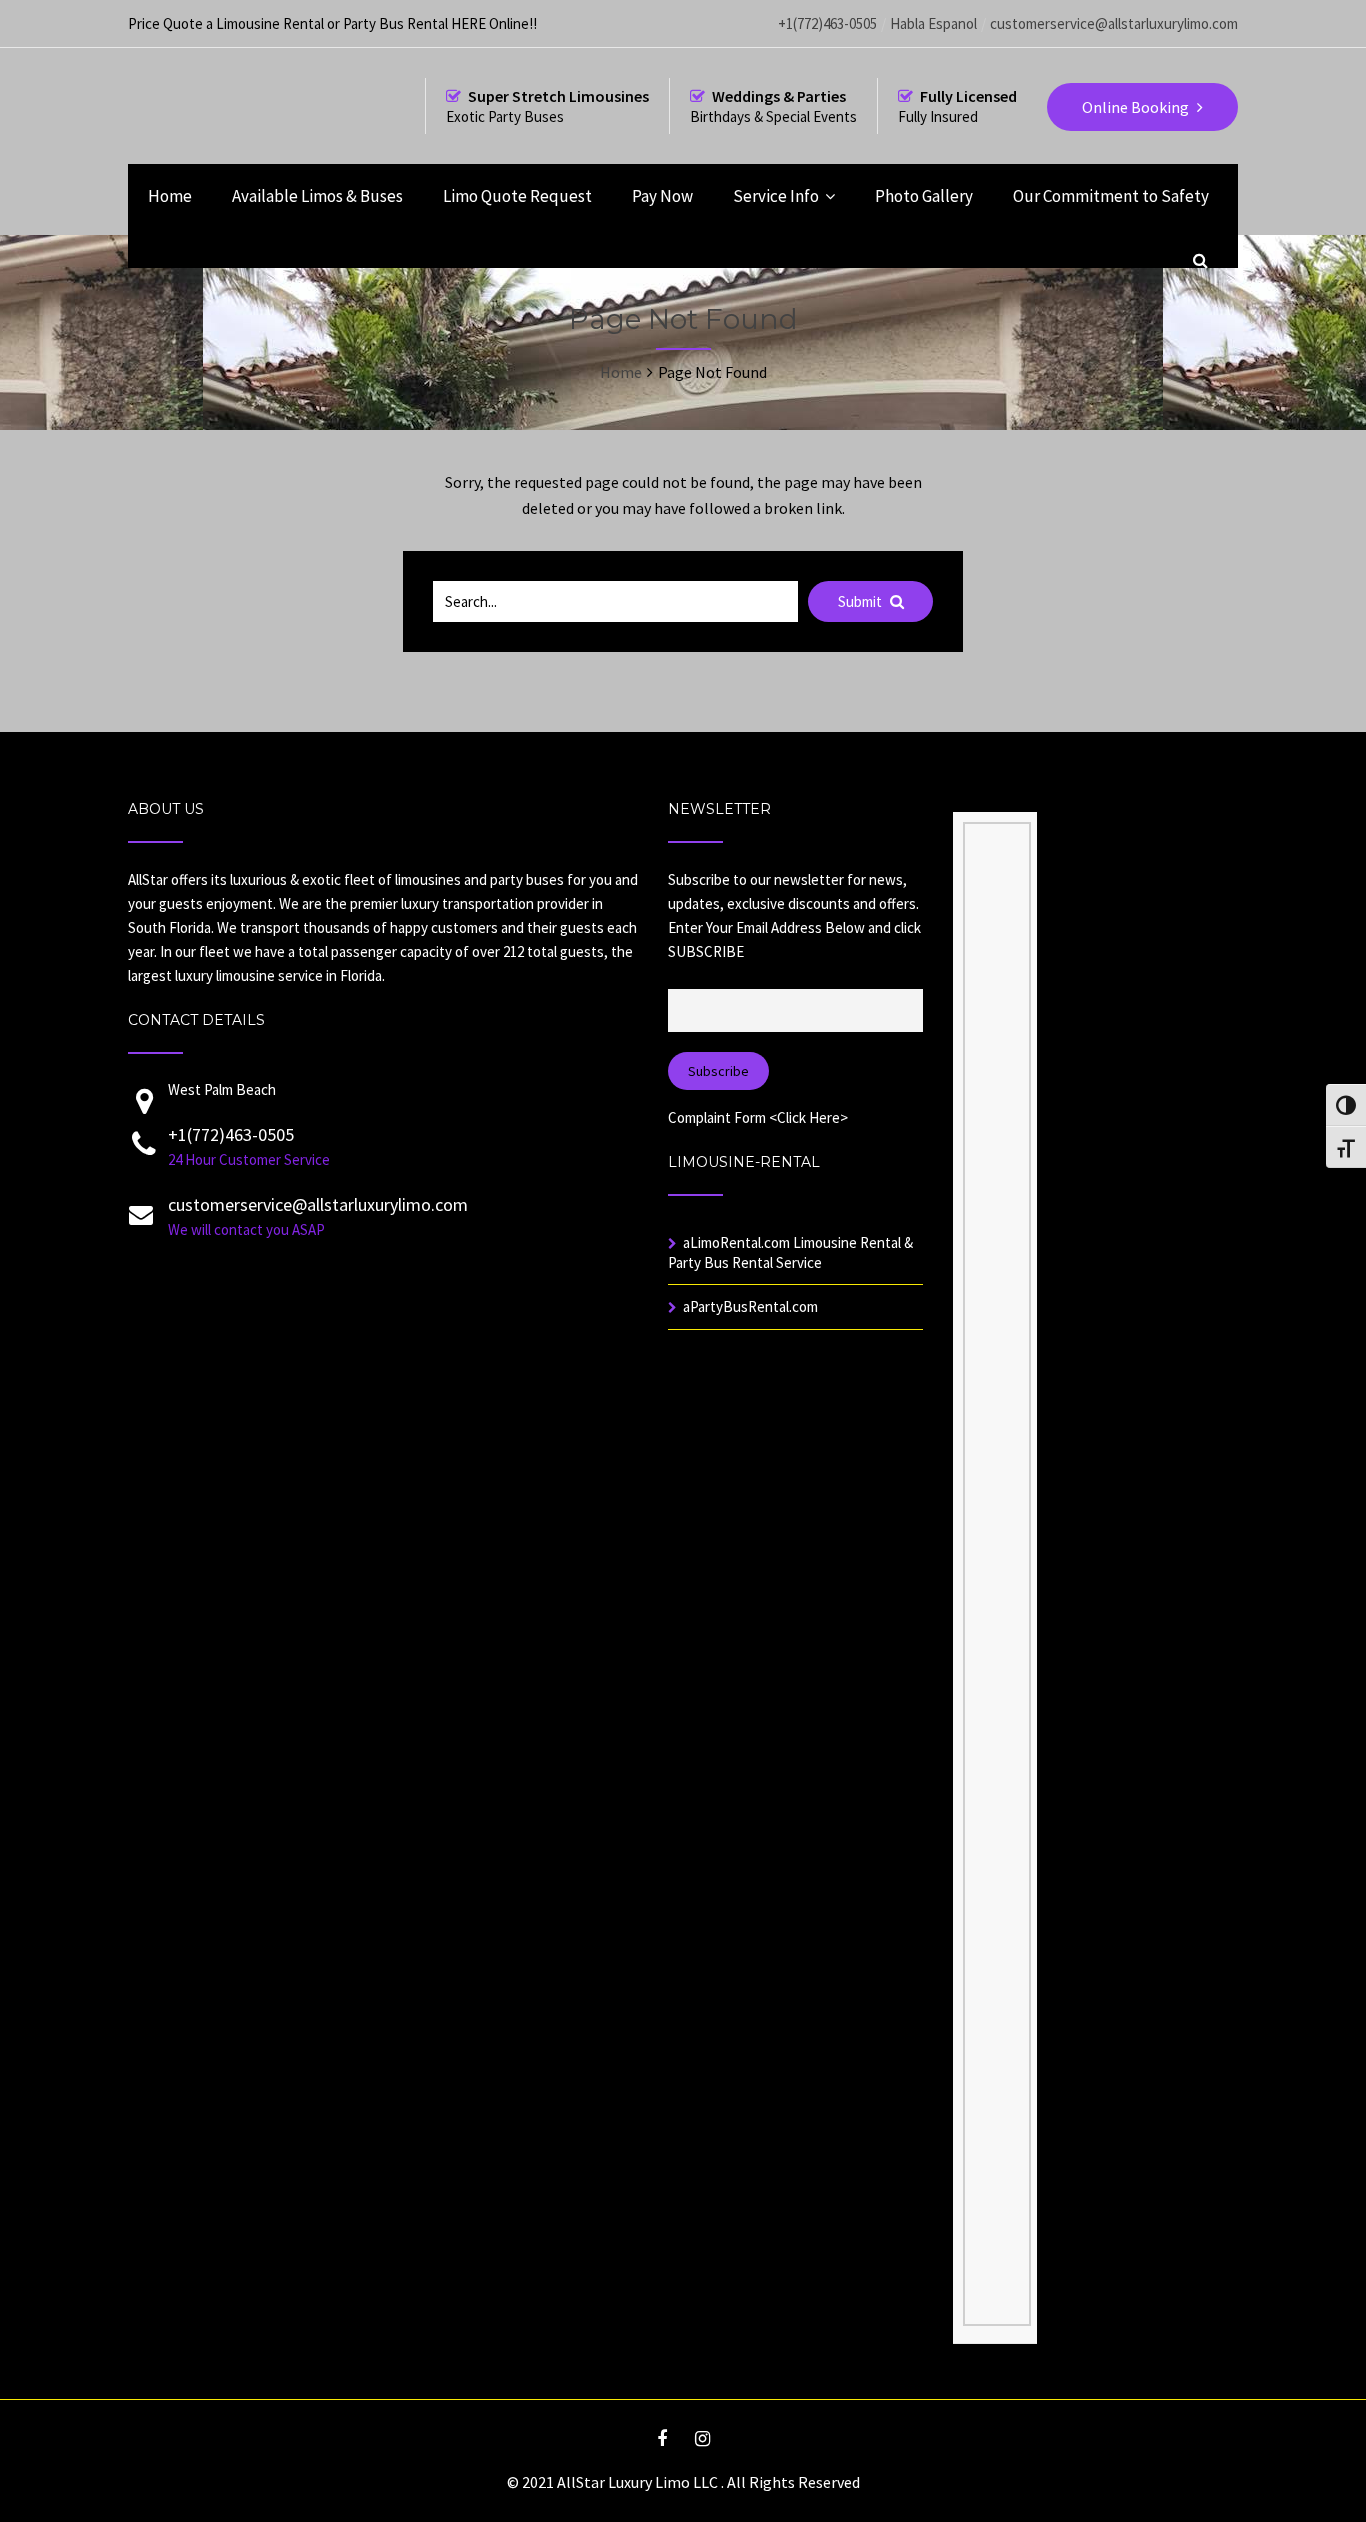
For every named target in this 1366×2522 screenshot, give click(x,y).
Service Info (776, 196)
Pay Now (662, 196)
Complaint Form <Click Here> (758, 1117)
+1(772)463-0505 (827, 23)
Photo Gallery (924, 196)
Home (170, 196)
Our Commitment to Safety (1111, 196)
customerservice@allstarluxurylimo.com (1114, 23)
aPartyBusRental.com (750, 1306)
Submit (861, 601)
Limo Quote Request (517, 196)
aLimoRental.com (736, 1242)
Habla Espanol (933, 23)
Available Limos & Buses (317, 196)
